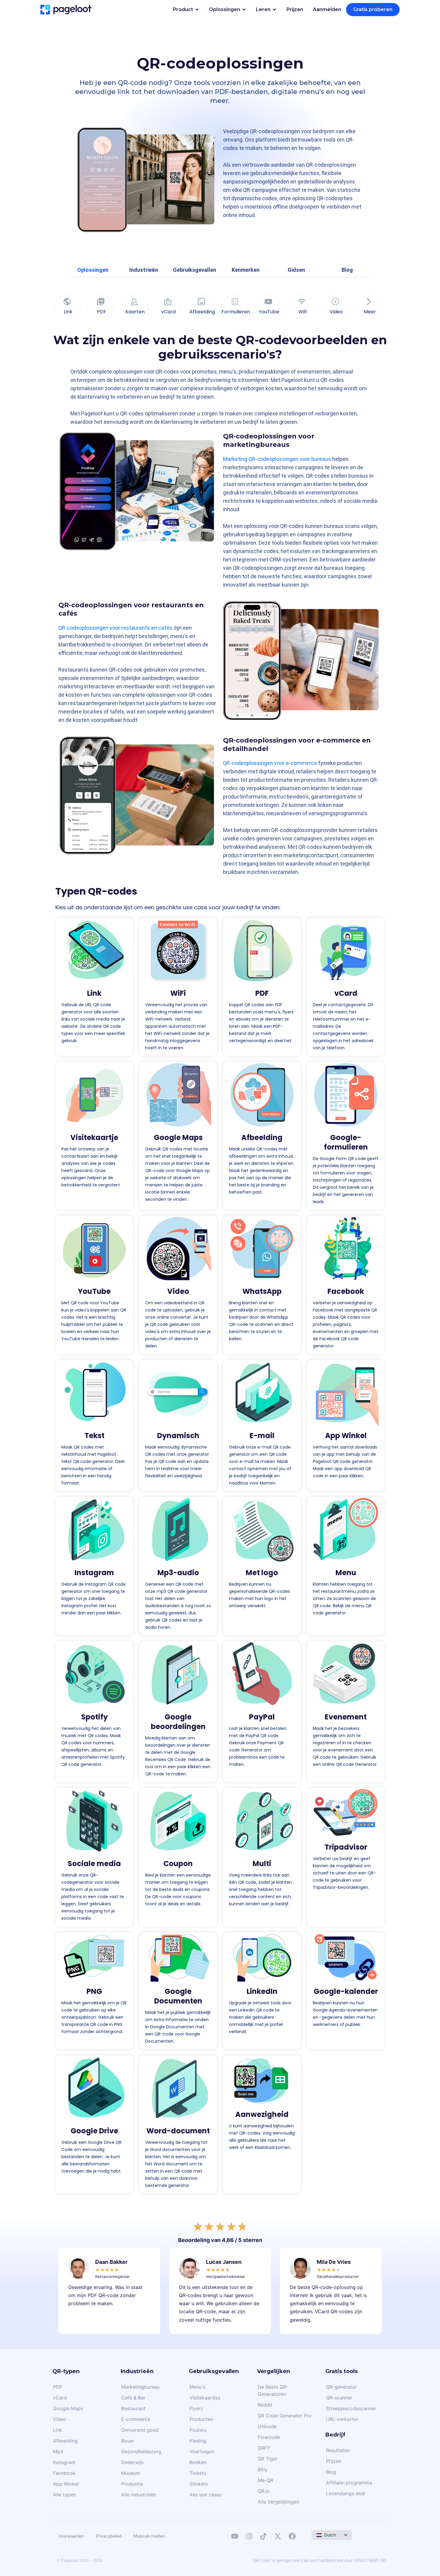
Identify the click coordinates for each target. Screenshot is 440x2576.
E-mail (262, 1436)
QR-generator (341, 2387)
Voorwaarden (71, 2536)
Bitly (263, 2469)
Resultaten (338, 2450)
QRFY (264, 2448)
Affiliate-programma (349, 2483)
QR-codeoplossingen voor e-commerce (270, 763)
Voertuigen (202, 2451)
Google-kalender (346, 1991)
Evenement (346, 1717)
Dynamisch (178, 1436)
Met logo (262, 1573)
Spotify (94, 1717)
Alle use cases (205, 2495)
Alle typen (64, 2495)
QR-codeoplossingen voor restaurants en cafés (115, 628)
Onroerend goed (140, 2430)
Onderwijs (132, 2462)
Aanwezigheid (262, 2114)
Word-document (178, 2131)
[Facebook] (292, 2536)
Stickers (199, 2484)
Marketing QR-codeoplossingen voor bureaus (277, 459)
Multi (262, 1864)
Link (94, 993)
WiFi (178, 993)
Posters (198, 2430)
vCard (346, 993)
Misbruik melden (149, 2536)
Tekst (94, 1436)
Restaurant (133, 2408)
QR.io (264, 2491)
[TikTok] (263, 2536)
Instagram (94, 1573)
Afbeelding (262, 1137)
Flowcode (269, 2437)
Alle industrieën (139, 2495)
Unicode (267, 2426)
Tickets (198, 2473)
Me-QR (265, 2480)
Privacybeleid (109, 2536)
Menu (346, 1573)
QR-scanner (339, 2398)
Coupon (178, 1864)
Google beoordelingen (178, 1722)
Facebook (346, 1291)
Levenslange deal (346, 2493)
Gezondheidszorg (141, 2451)
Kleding (198, 2441)
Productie (132, 2484)
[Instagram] (249, 2536)
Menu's (197, 2387)
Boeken (198, 2462)
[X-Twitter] (278, 2536)
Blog (331, 2472)
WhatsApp (262, 1291)
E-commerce (136, 2419)
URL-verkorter (342, 2419)
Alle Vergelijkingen (279, 2502)
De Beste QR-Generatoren (273, 2390)
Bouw (128, 2441)
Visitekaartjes (205, 2398)
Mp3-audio (178, 1573)
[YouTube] (235, 2536)
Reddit (265, 2405)
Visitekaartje (94, 1137)
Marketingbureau (140, 2387)
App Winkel (346, 1436)
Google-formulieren (346, 1142)
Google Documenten (178, 1996)
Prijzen (334, 2461)
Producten (201, 2419)
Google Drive (94, 2131)
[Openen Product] (197, 10)
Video (178, 1291)
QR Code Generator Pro (285, 2416)
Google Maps (178, 1137)
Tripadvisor (346, 1847)
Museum (131, 2473)
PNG (94, 1991)
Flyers (196, 2408)
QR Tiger (268, 2459)
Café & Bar (133, 2398)
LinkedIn (262, 1991)
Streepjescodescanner (351, 2408)
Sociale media (94, 1864)
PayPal (262, 1717)
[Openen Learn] (274, 10)
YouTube (94, 1291)
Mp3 (58, 2451)
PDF (262, 993)
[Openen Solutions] (244, 10)
